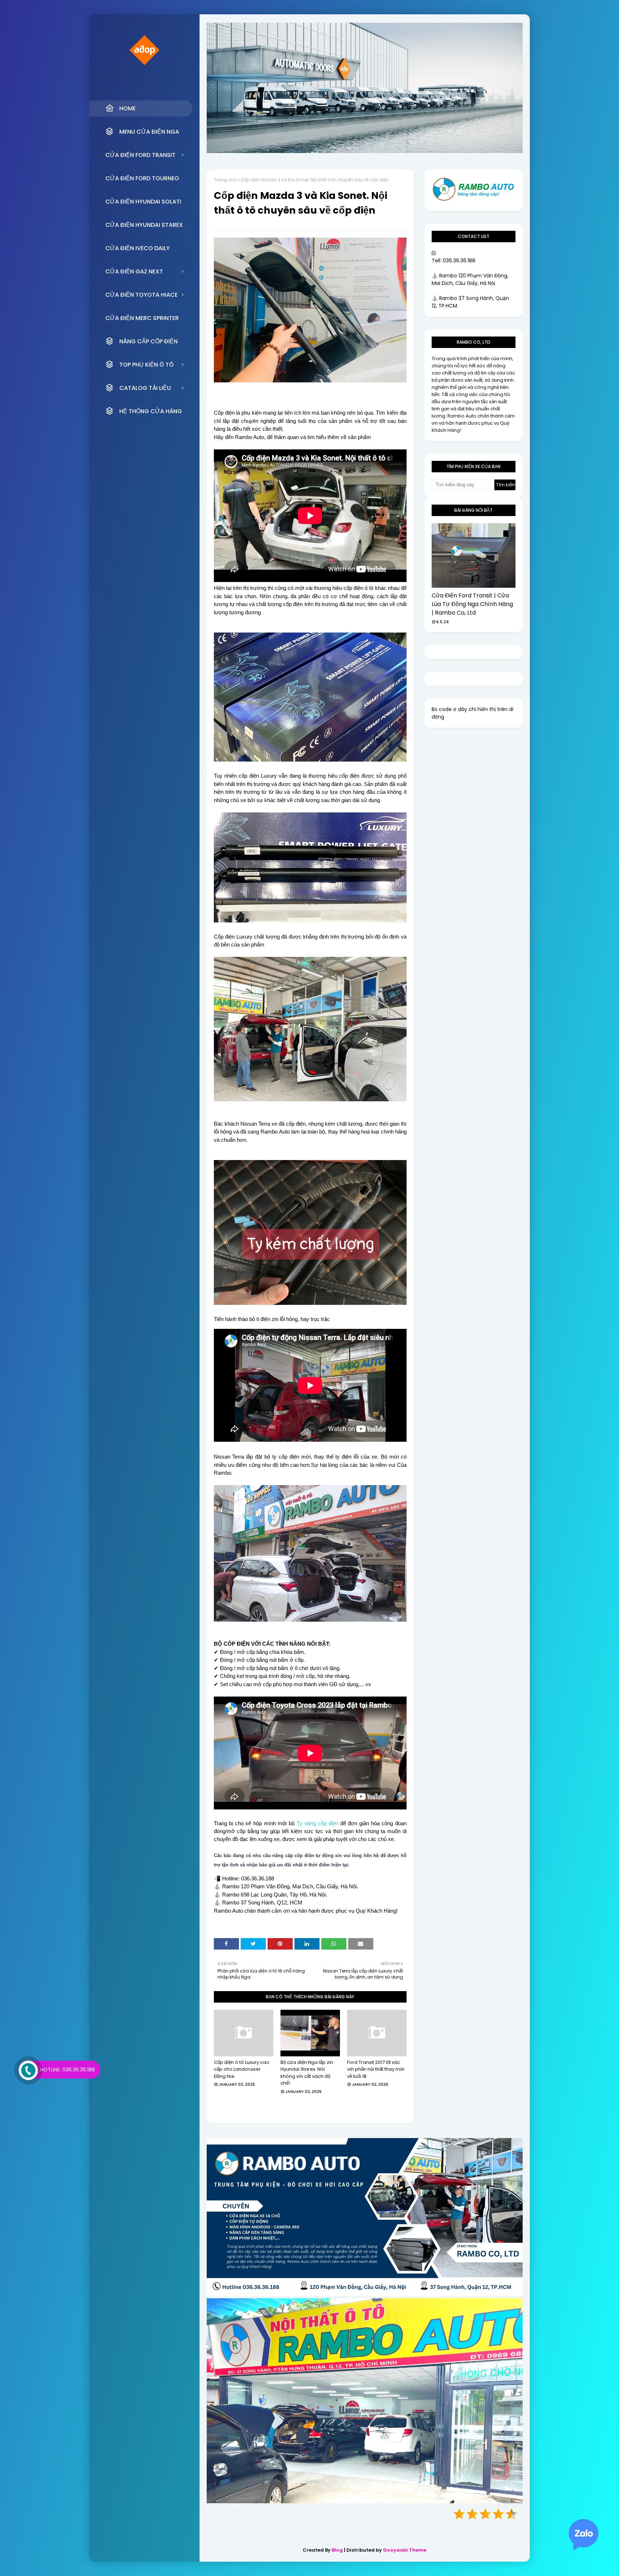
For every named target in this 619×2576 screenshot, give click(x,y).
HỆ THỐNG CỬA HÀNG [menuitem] (151, 411)
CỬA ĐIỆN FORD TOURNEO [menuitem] (142, 178)
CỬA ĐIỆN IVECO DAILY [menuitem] (138, 248)
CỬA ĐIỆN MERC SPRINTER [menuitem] (142, 318)
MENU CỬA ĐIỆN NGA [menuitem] (149, 132)
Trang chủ (225, 180)
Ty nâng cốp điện (317, 1823)
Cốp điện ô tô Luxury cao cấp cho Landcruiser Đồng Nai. (242, 2069)
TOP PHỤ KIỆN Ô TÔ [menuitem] (147, 365)
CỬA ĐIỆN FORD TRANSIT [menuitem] (140, 155)
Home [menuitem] (128, 108)
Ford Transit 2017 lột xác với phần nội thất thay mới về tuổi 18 (376, 2069)
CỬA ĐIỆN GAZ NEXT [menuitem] (134, 271)
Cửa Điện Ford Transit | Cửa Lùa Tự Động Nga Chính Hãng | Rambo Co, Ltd (472, 604)
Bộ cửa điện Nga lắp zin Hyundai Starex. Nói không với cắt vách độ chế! (307, 2073)
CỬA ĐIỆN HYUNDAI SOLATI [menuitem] (143, 202)
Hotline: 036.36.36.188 (68, 2070)
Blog (337, 2550)
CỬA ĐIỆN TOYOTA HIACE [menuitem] (141, 295)
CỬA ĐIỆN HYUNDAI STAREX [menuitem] (144, 225)
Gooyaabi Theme (405, 2550)
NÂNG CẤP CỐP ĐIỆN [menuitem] (148, 341)
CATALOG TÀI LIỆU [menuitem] (145, 388)
